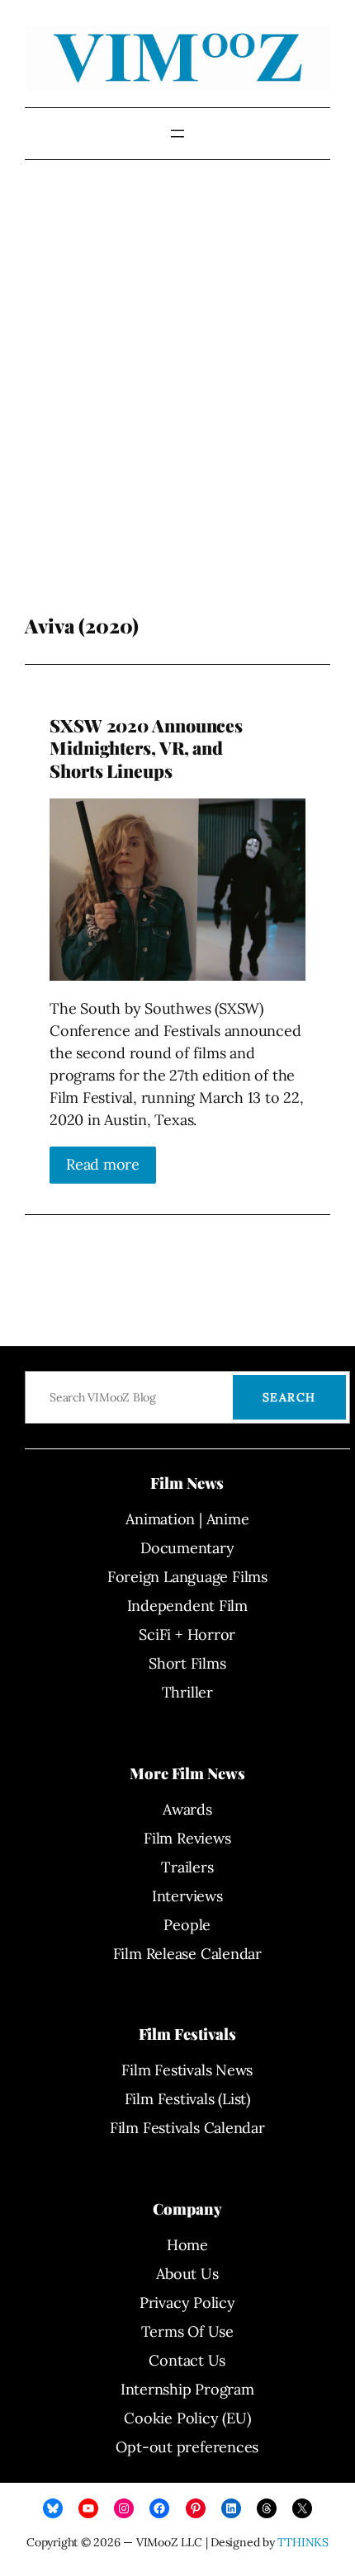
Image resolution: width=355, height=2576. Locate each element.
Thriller (187, 1692)
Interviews (187, 1896)
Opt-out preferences (187, 2447)
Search (289, 1397)
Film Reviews (187, 1838)
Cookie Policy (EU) (187, 2418)
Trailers (187, 1867)
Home (187, 2245)
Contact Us (187, 2360)
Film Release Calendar (187, 1954)
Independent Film (187, 1606)
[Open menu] (177, 134)
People (187, 1925)
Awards (187, 1809)
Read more (103, 1164)
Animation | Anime (187, 1519)
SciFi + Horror (187, 1634)
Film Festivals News (187, 2070)
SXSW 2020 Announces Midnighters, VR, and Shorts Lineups (146, 748)
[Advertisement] (177, 412)
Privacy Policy (187, 2303)
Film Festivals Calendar (187, 2128)
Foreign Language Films (187, 1577)
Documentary (187, 1548)
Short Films (187, 1663)
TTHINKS (303, 2542)
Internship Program (187, 2389)
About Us (187, 2274)
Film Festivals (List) (187, 2099)
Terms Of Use (187, 2331)
